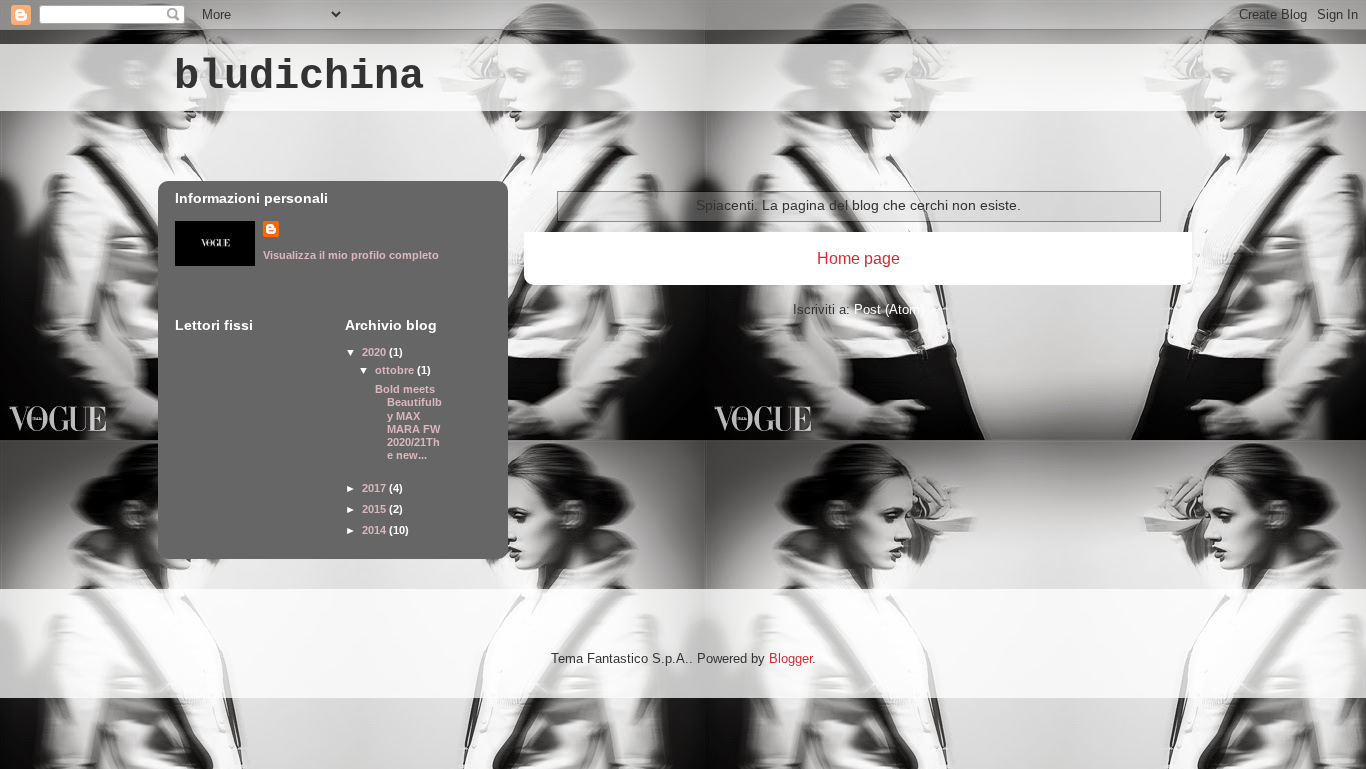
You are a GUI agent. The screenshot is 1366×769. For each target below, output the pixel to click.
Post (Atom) (889, 309)
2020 (375, 352)
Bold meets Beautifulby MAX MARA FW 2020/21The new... (407, 422)
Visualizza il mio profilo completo (351, 255)
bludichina (299, 77)
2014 (375, 530)
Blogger (790, 658)
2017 (375, 488)
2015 (375, 509)
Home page (858, 258)
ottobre (396, 370)
